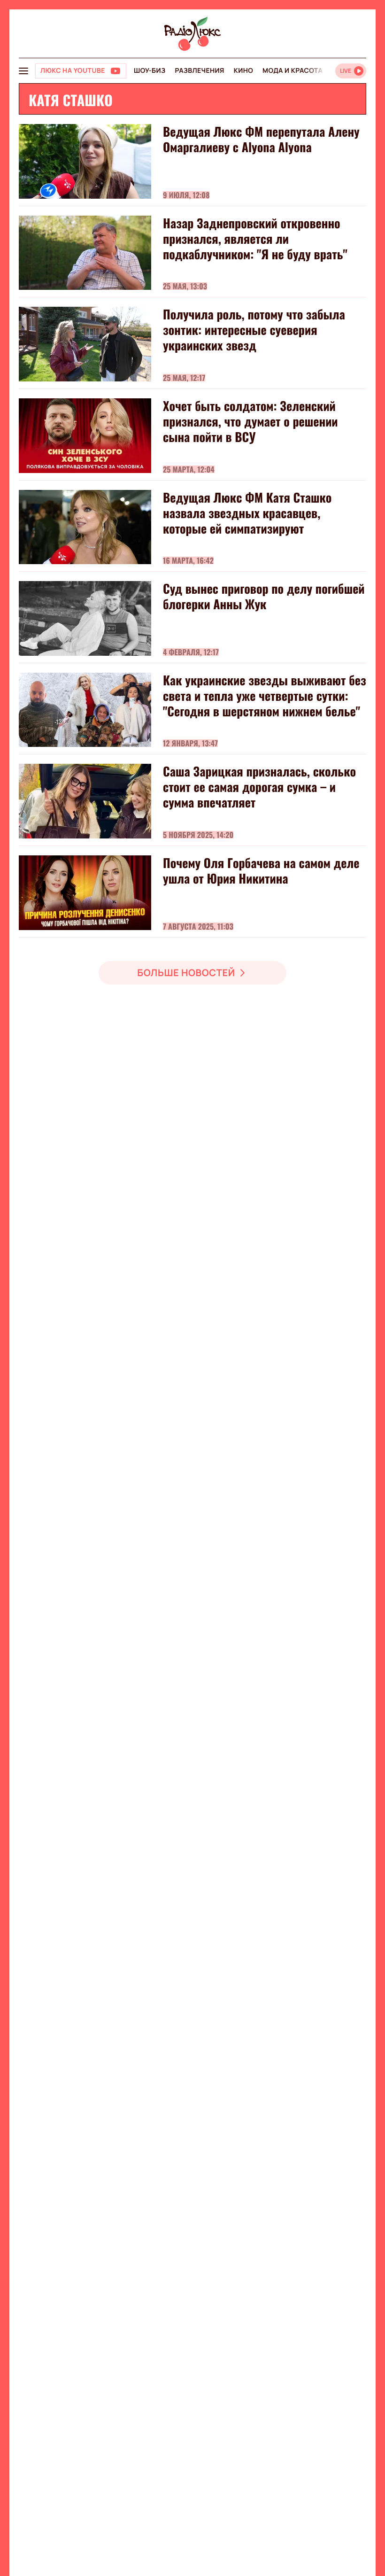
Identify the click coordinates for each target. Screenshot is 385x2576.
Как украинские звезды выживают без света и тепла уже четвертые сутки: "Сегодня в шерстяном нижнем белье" (265, 695)
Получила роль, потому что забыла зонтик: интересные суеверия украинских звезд (254, 330)
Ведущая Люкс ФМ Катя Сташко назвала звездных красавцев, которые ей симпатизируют (247, 513)
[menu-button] (23, 71)
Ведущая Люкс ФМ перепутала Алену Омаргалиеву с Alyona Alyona (261, 139)
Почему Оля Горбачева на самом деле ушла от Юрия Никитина (261, 870)
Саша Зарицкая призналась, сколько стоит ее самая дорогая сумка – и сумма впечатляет (259, 787)
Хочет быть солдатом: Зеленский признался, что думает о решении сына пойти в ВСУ (250, 421)
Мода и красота (293, 71)
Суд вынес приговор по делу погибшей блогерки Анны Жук (264, 596)
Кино (243, 71)
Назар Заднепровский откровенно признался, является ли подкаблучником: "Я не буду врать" (255, 238)
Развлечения (199, 71)
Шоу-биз (150, 71)
